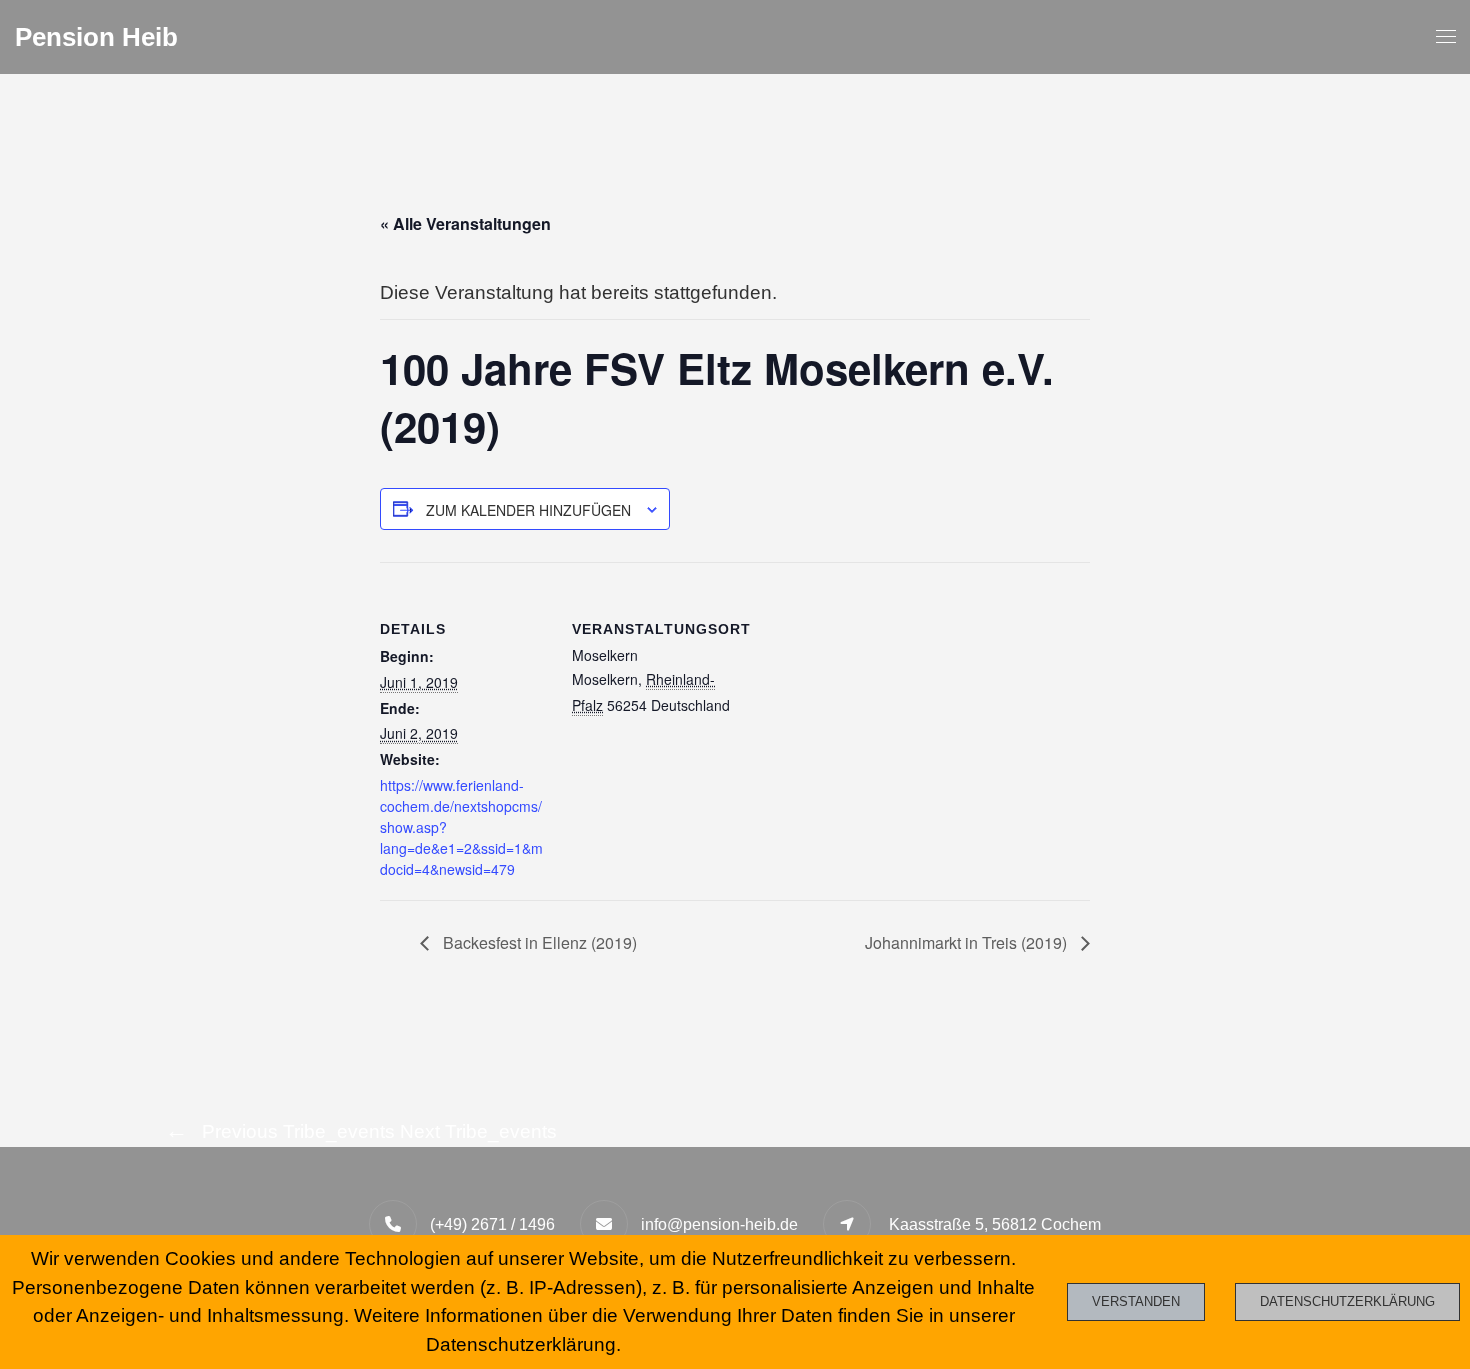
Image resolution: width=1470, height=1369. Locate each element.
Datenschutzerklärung (1347, 1301)
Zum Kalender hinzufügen (528, 510)
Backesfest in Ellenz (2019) (538, 942)
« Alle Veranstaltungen (465, 223)
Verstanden (1136, 1301)
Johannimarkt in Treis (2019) (968, 942)
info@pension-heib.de (719, 1224)
